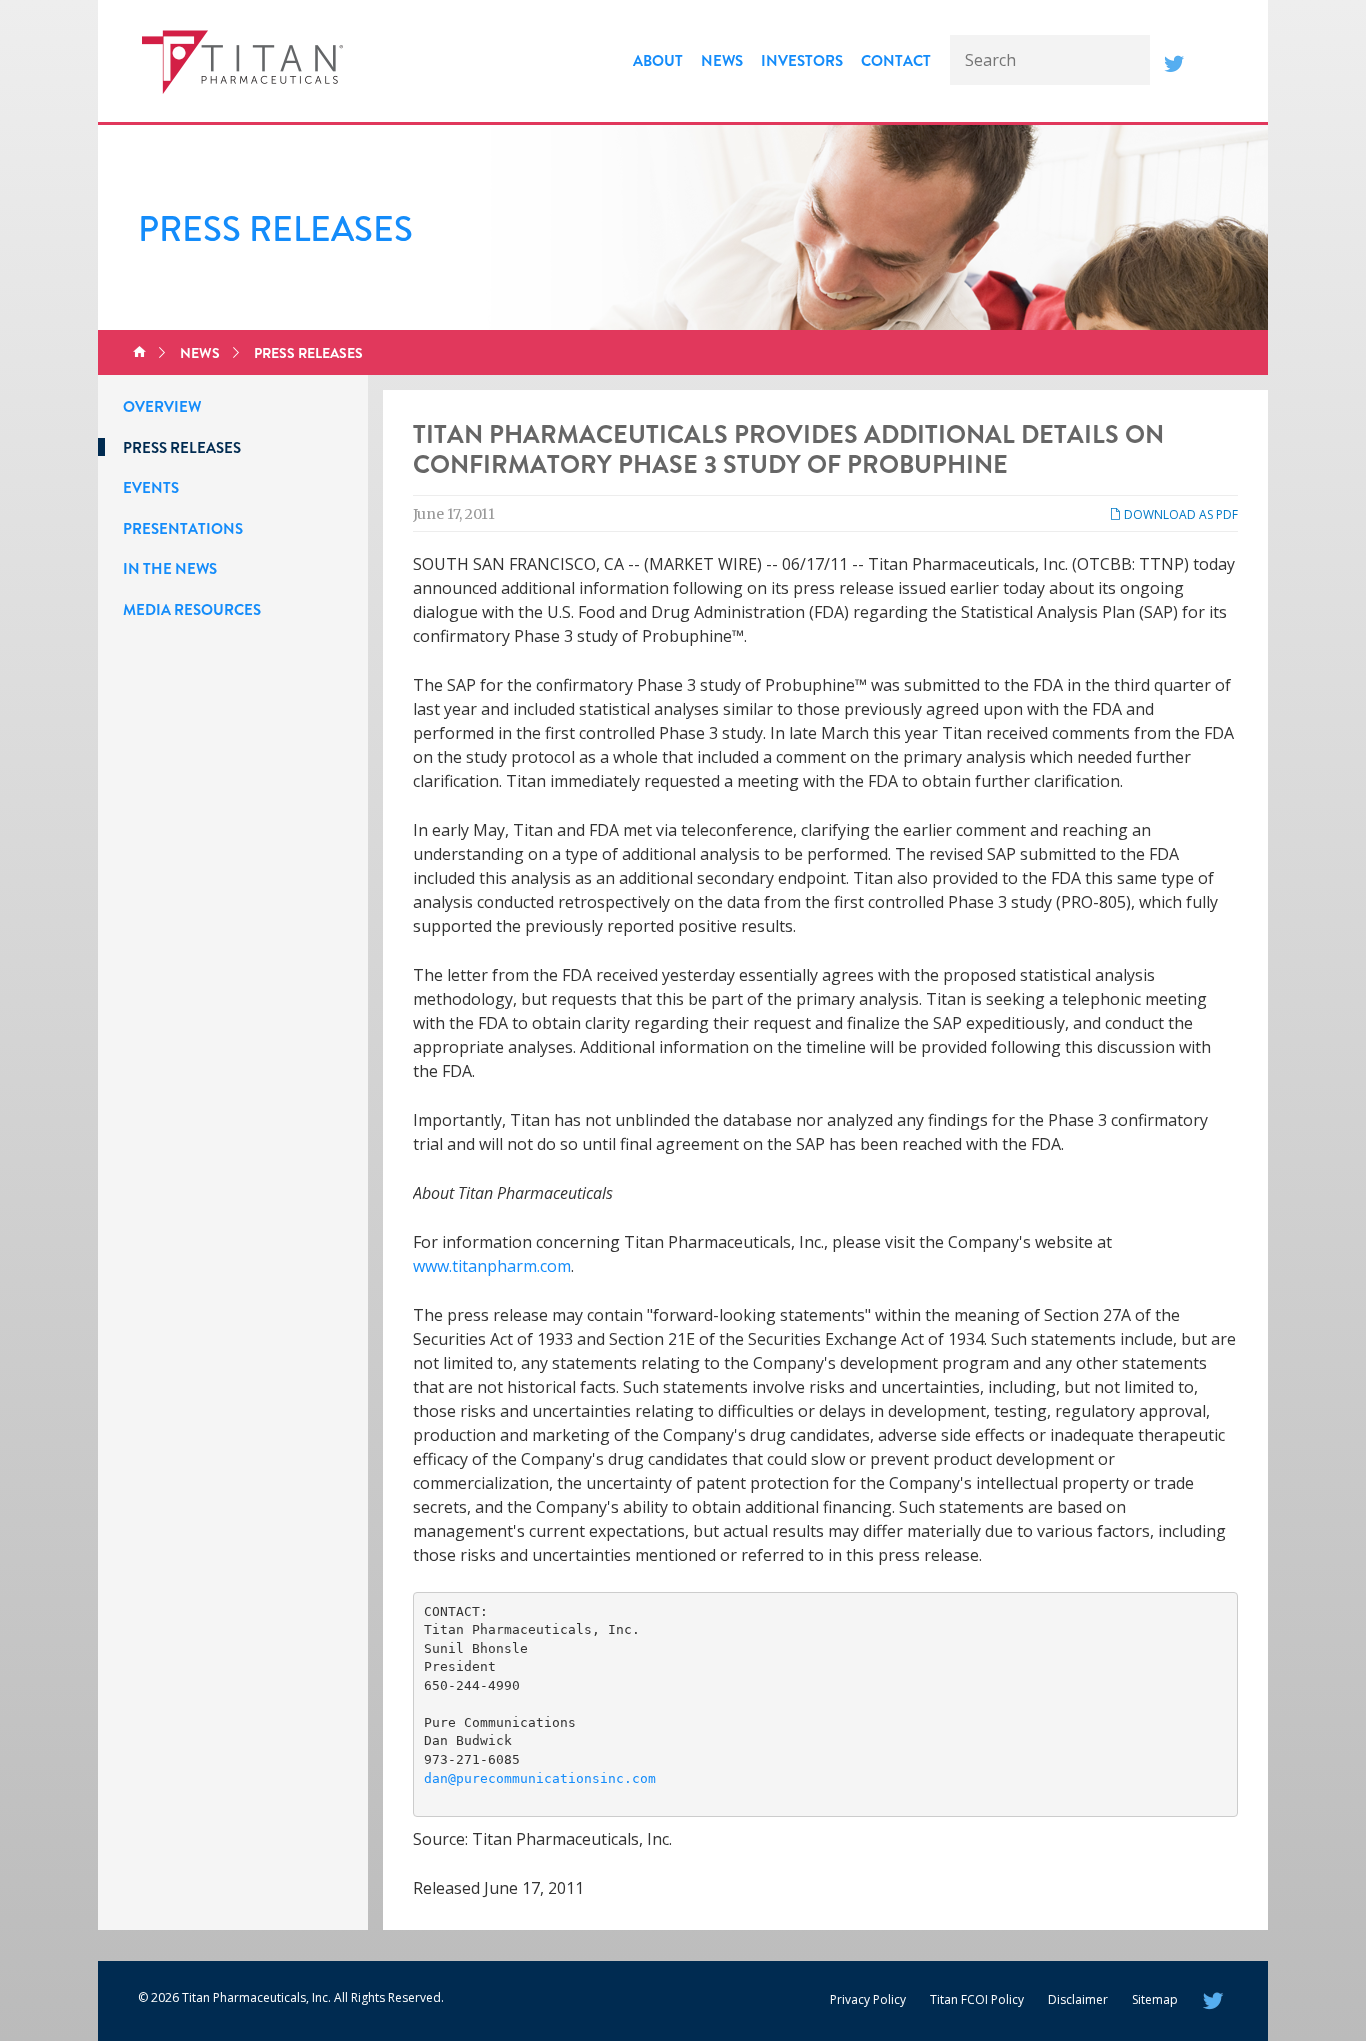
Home (139, 353)
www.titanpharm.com (492, 1266)
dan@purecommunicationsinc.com (540, 1778)
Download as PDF (1179, 514)
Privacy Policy (868, 1999)
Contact (896, 61)
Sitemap (1155, 1999)
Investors (802, 61)
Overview (162, 407)
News (722, 61)
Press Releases (308, 353)
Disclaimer (1078, 1999)
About (658, 61)
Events (151, 488)
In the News (170, 569)
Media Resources (192, 610)
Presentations (183, 529)
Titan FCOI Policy (977, 1999)
